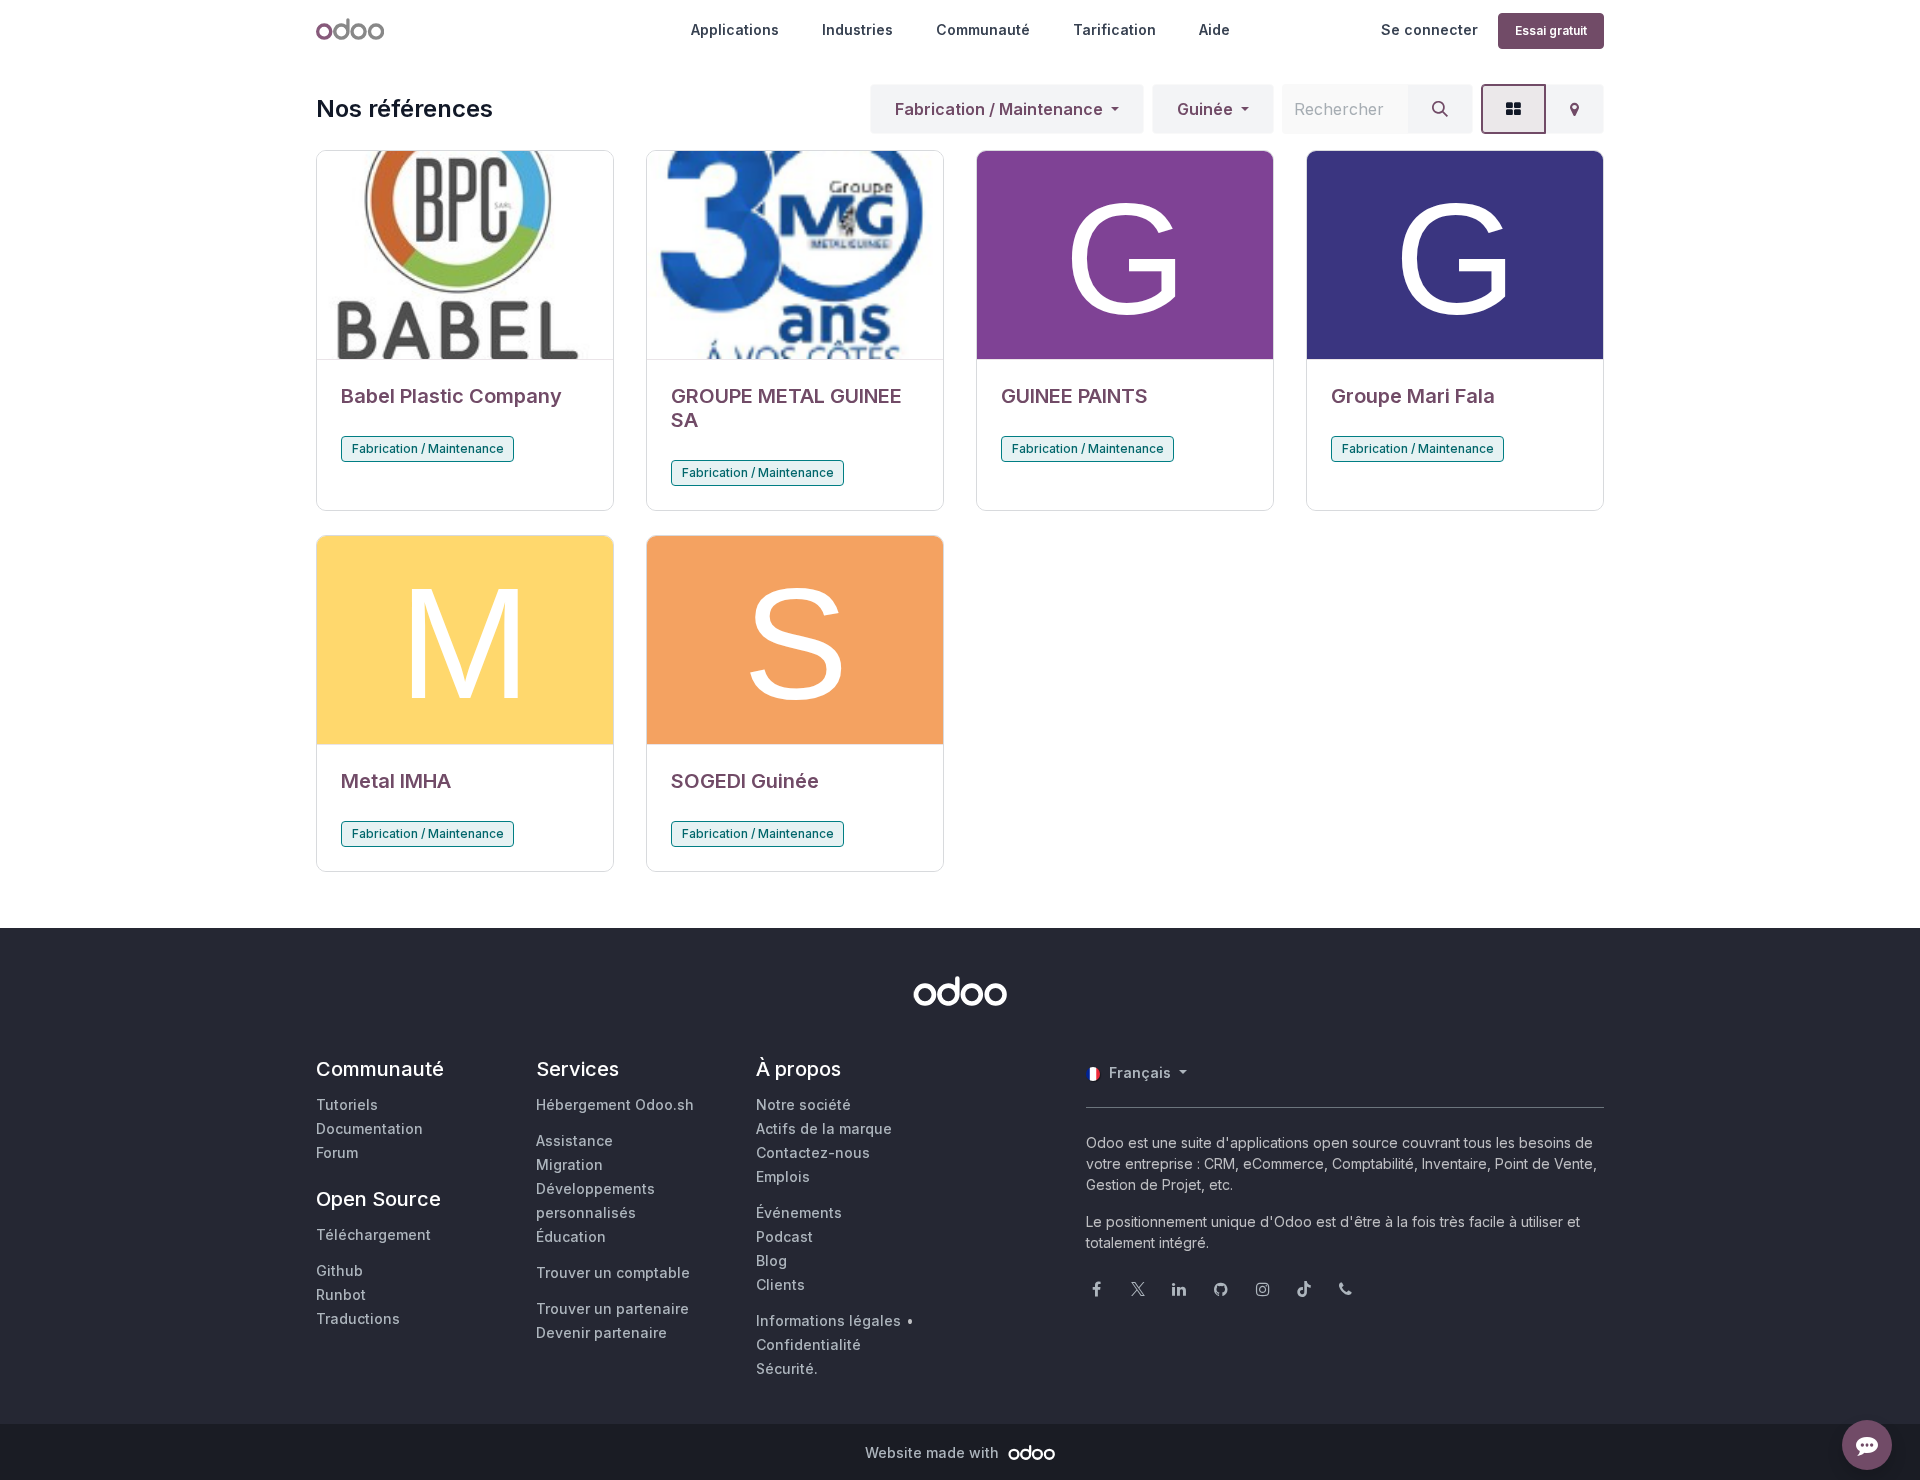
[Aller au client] (465, 255)
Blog (771, 1260)
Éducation (571, 1236)
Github (339, 1270)
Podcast (784, 1236)
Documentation (369, 1128)
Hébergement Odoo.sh (615, 1104)
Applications (735, 29)
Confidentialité (808, 1344)
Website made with (934, 1452)
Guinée (1205, 109)
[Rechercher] (1440, 109)
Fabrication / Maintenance (999, 109)
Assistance (574, 1140)
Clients (780, 1284)
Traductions (358, 1318)
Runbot (341, 1294)
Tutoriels (347, 1104)
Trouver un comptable (613, 1272)
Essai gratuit (1551, 30)
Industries (857, 29)
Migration (569, 1164)
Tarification (1114, 29)
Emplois (783, 1176)
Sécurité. (787, 1368)
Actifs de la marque (824, 1128)
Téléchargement (373, 1234)
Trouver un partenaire (612, 1308)
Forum (337, 1152)
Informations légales (828, 1320)
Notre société (803, 1104)
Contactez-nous (813, 1152)
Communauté (983, 29)
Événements (799, 1212)
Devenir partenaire (601, 1332)
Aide (1214, 29)
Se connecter (1429, 29)
